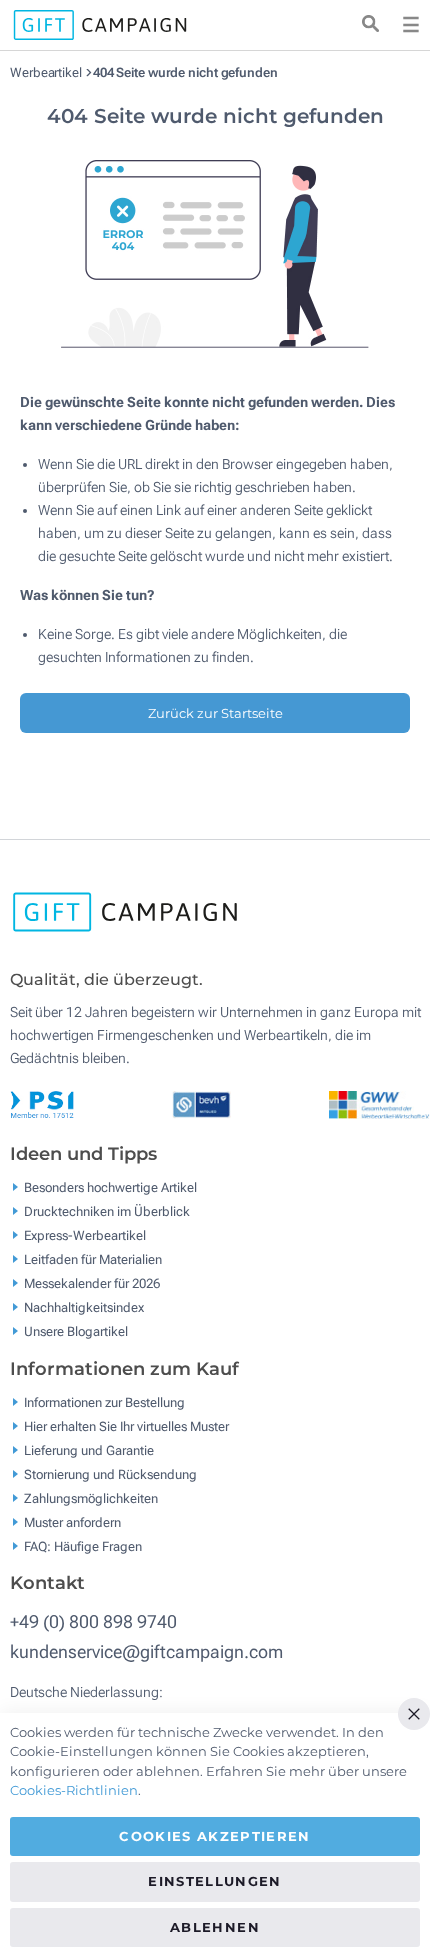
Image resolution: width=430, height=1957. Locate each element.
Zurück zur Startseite (215, 713)
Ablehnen (215, 1927)
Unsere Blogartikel (76, 1331)
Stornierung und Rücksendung (110, 1473)
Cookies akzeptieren (215, 1836)
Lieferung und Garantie (89, 1449)
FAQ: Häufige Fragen (83, 1545)
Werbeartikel (47, 72)
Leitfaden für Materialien (93, 1259)
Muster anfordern (72, 1521)
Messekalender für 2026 (92, 1283)
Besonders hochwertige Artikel (110, 1187)
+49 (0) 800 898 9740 (93, 1621)
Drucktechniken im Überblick (107, 1211)
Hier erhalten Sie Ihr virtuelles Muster (126, 1425)
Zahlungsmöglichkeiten (91, 1497)
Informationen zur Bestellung (104, 1401)
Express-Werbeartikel (85, 1235)
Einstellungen (215, 1881)
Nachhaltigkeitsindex (84, 1307)
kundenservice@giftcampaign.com (146, 1651)
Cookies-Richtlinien (74, 1790)
